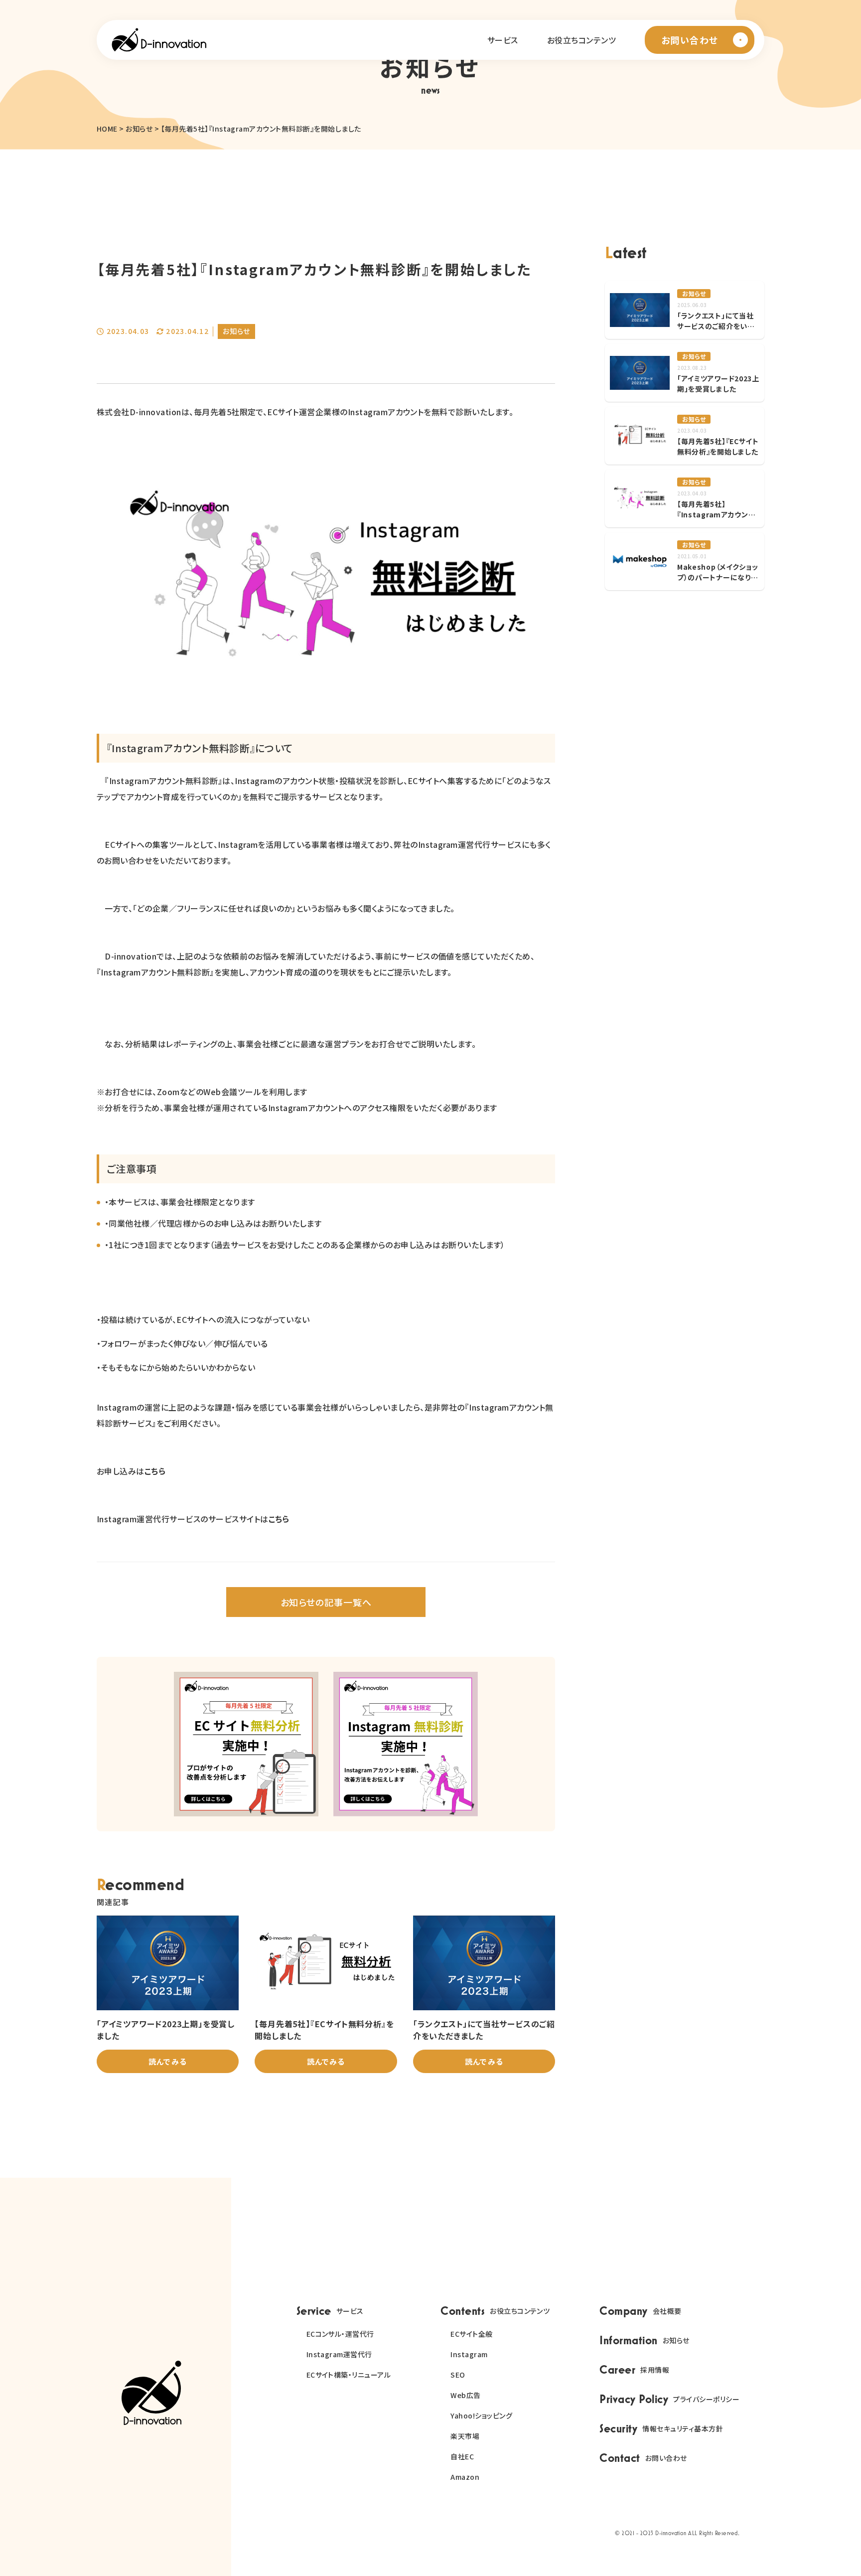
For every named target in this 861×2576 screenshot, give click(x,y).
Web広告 (465, 2395)
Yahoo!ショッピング (481, 2415)
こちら (155, 1471)
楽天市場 (465, 2436)
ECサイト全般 (471, 2334)
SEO (458, 2375)
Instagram (469, 2354)
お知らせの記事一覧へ (326, 1602)
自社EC (462, 2456)
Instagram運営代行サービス (148, 1519)
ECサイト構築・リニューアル (349, 2375)
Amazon (465, 2477)
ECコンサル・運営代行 (340, 2334)
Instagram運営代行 (339, 2354)
